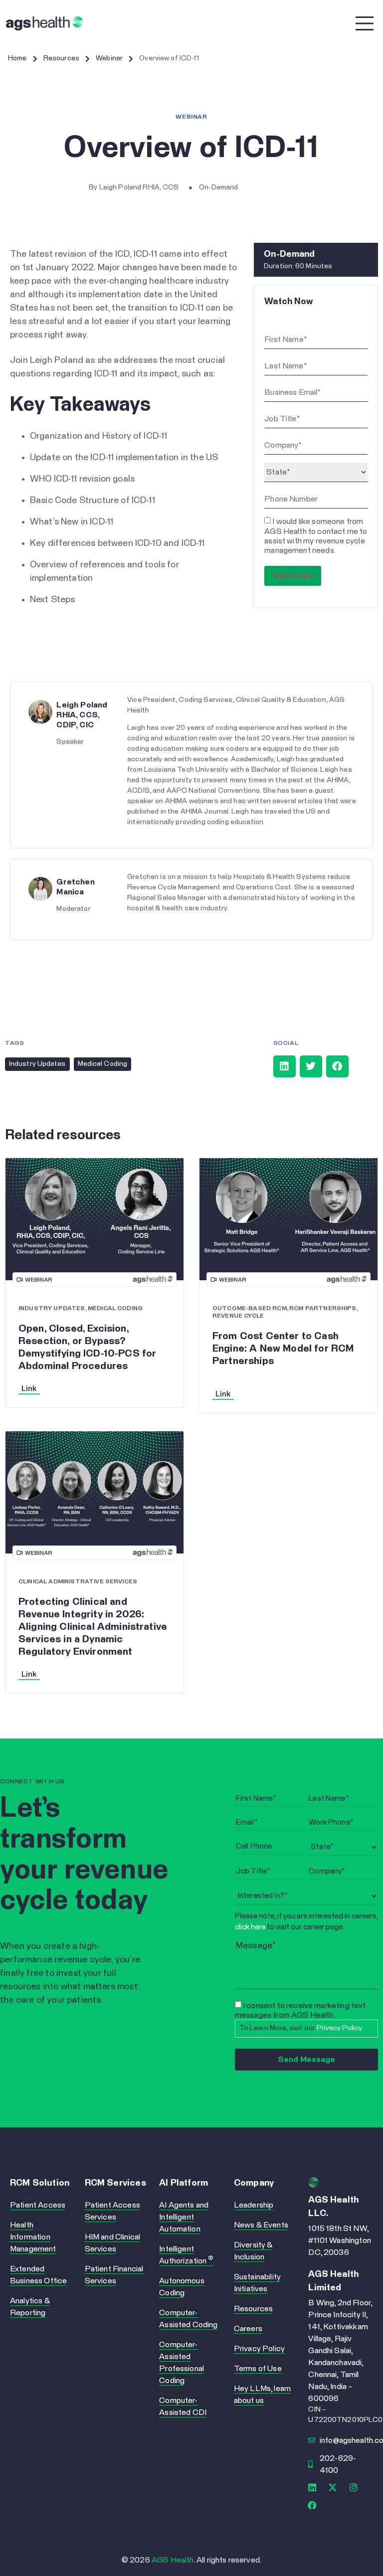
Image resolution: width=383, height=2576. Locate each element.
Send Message (306, 2060)
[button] (285, 1066)
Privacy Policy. (340, 2028)
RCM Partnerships (323, 1309)
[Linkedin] (312, 2487)
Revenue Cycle (238, 1316)
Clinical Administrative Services (78, 1582)
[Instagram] (354, 2487)
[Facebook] (312, 2505)
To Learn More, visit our (301, 2028)
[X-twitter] (333, 2487)
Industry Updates (37, 1064)
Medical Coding (102, 1064)
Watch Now (293, 576)
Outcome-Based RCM (250, 1309)
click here (250, 1927)
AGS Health (173, 2560)
